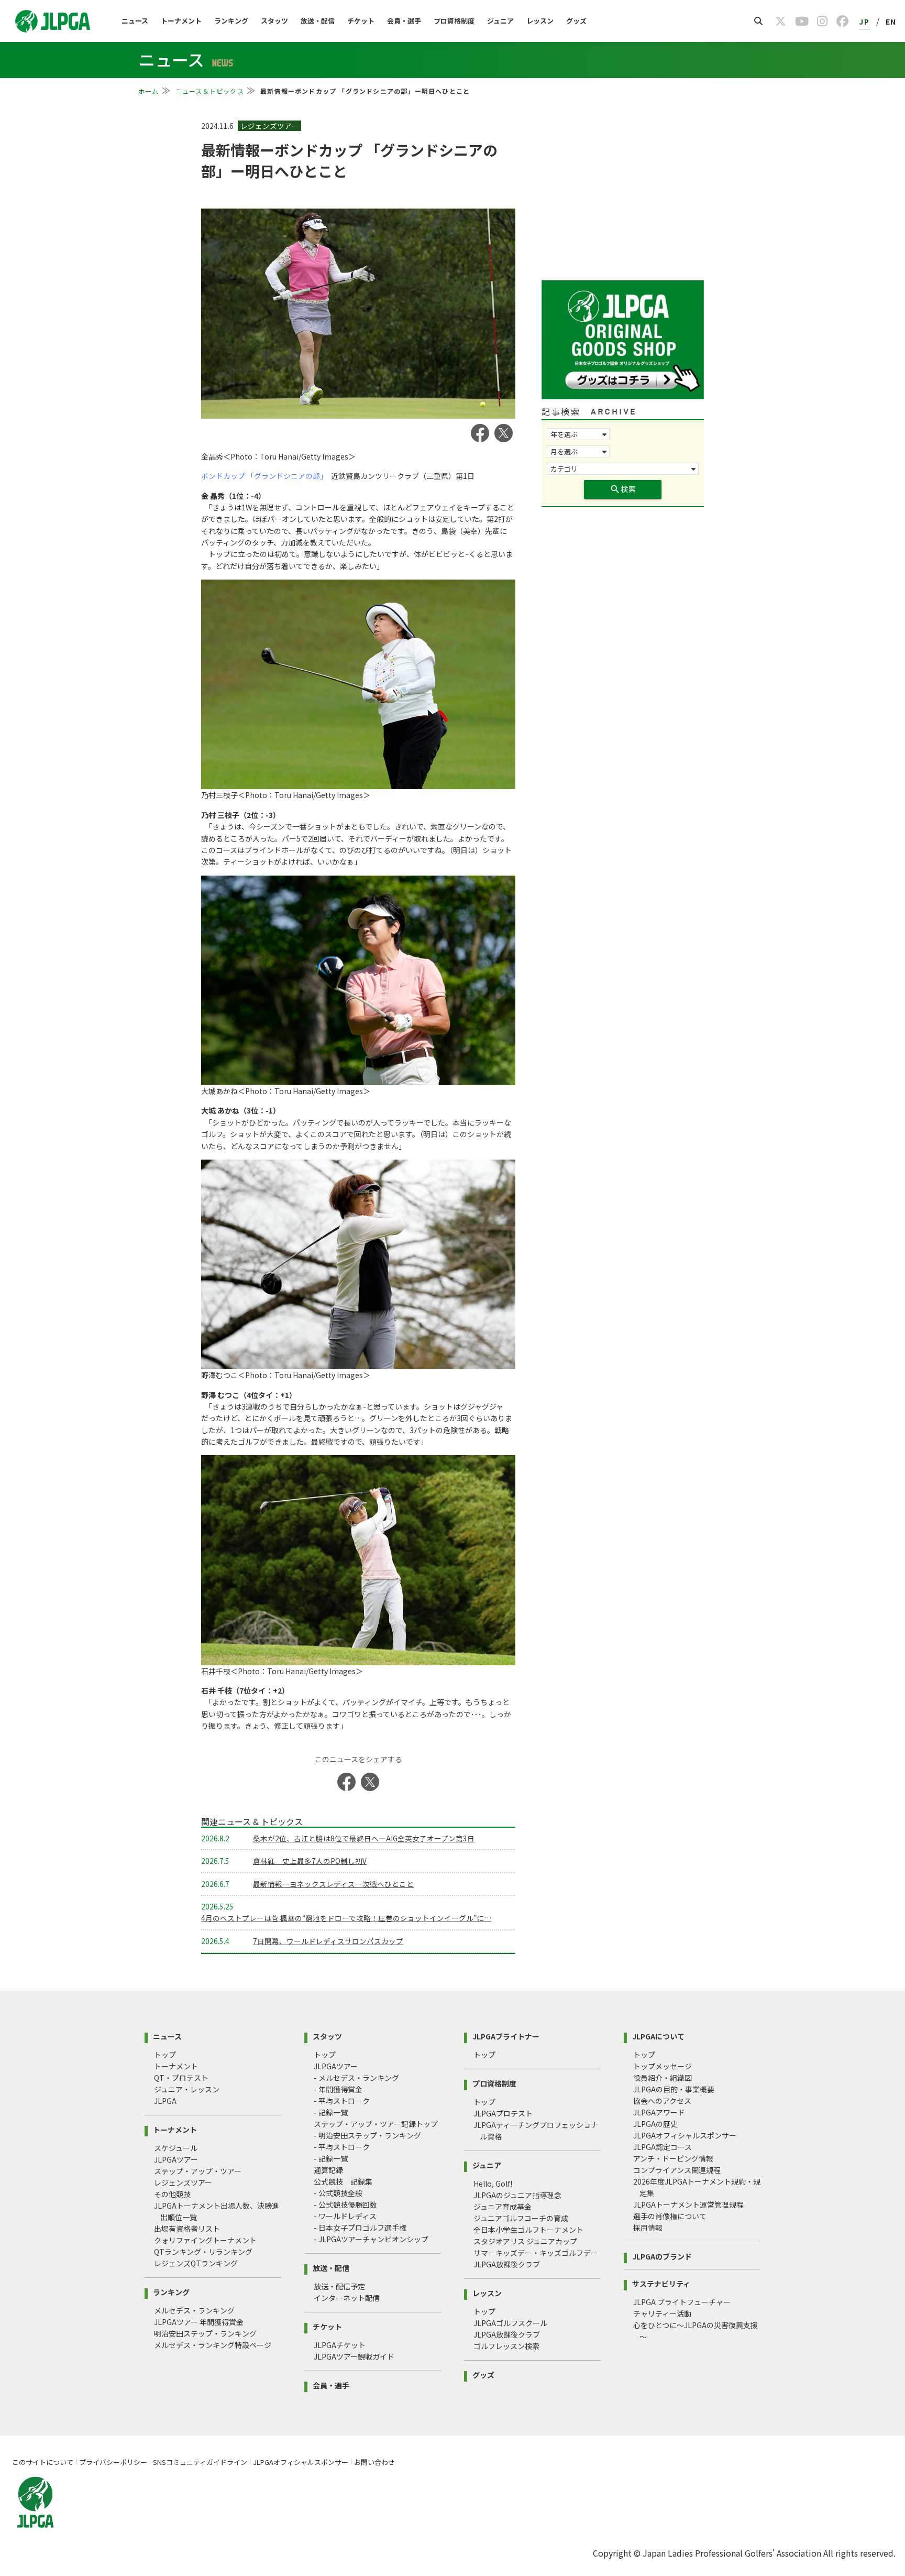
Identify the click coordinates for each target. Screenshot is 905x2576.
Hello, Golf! (493, 2184)
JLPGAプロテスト (503, 2113)
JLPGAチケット (340, 2345)
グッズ (576, 21)
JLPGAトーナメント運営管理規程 (688, 2204)
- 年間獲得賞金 (338, 2089)
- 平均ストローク (342, 2101)
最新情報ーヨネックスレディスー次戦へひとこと (333, 1884)
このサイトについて (43, 2462)
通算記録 (328, 2170)
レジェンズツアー (183, 2182)
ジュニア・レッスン (187, 2089)
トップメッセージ (663, 2066)
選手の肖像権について (670, 2216)
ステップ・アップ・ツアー (198, 2171)
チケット (361, 21)
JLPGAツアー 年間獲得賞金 (199, 2322)
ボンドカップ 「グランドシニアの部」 (262, 476)
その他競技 (172, 2194)
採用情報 (648, 2228)
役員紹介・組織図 (663, 2078)
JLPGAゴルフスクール (510, 2323)
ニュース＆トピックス (210, 91)
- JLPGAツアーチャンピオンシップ (371, 2239)
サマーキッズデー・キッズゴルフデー (536, 2253)
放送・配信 (318, 21)
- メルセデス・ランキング (356, 2078)
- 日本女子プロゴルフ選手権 (360, 2228)
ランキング (231, 21)
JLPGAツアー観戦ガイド (354, 2356)
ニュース (135, 21)
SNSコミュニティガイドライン (200, 2462)
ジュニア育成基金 (503, 2207)
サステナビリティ (661, 2283)
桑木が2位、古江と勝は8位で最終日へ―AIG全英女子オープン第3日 (364, 1838)
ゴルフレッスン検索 (506, 2346)
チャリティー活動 (662, 2313)
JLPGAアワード (659, 2112)
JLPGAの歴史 (655, 2124)
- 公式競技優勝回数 (345, 2204)
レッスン (540, 21)
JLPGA (165, 2101)
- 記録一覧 (331, 2112)
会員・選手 (404, 21)
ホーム (149, 91)
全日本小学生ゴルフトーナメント (528, 2230)
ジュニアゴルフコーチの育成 (521, 2218)
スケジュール (176, 2148)
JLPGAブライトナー (506, 2035)
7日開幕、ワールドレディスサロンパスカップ (328, 1941)
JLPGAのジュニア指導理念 (517, 2195)
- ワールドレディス (345, 2216)
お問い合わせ (374, 2462)
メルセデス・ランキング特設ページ (213, 2345)
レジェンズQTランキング (196, 2263)
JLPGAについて (658, 2035)
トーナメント (181, 21)
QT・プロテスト (181, 2078)
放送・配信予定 (339, 2286)
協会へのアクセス (662, 2101)
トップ (165, 2055)
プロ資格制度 (454, 21)
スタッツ (274, 21)
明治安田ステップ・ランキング (205, 2333)
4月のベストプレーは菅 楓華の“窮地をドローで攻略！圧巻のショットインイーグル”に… (346, 1918)
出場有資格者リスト (187, 2229)
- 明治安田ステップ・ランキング (367, 2135)
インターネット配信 (347, 2298)
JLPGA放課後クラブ (507, 2264)
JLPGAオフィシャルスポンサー (685, 2135)
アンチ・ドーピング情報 (673, 2158)
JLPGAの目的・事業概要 (674, 2089)
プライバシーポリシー (113, 2462)
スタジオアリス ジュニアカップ (525, 2241)
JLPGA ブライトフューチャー (682, 2302)
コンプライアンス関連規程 (677, 2170)
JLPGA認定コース (663, 2147)
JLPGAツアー (176, 2159)
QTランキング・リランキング (203, 2252)
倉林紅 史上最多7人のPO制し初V (310, 1861)
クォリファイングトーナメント (205, 2240)
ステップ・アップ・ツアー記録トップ (376, 2124)
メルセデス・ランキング (194, 2310)
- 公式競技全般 (338, 2193)
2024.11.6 (218, 126)
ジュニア (500, 21)
